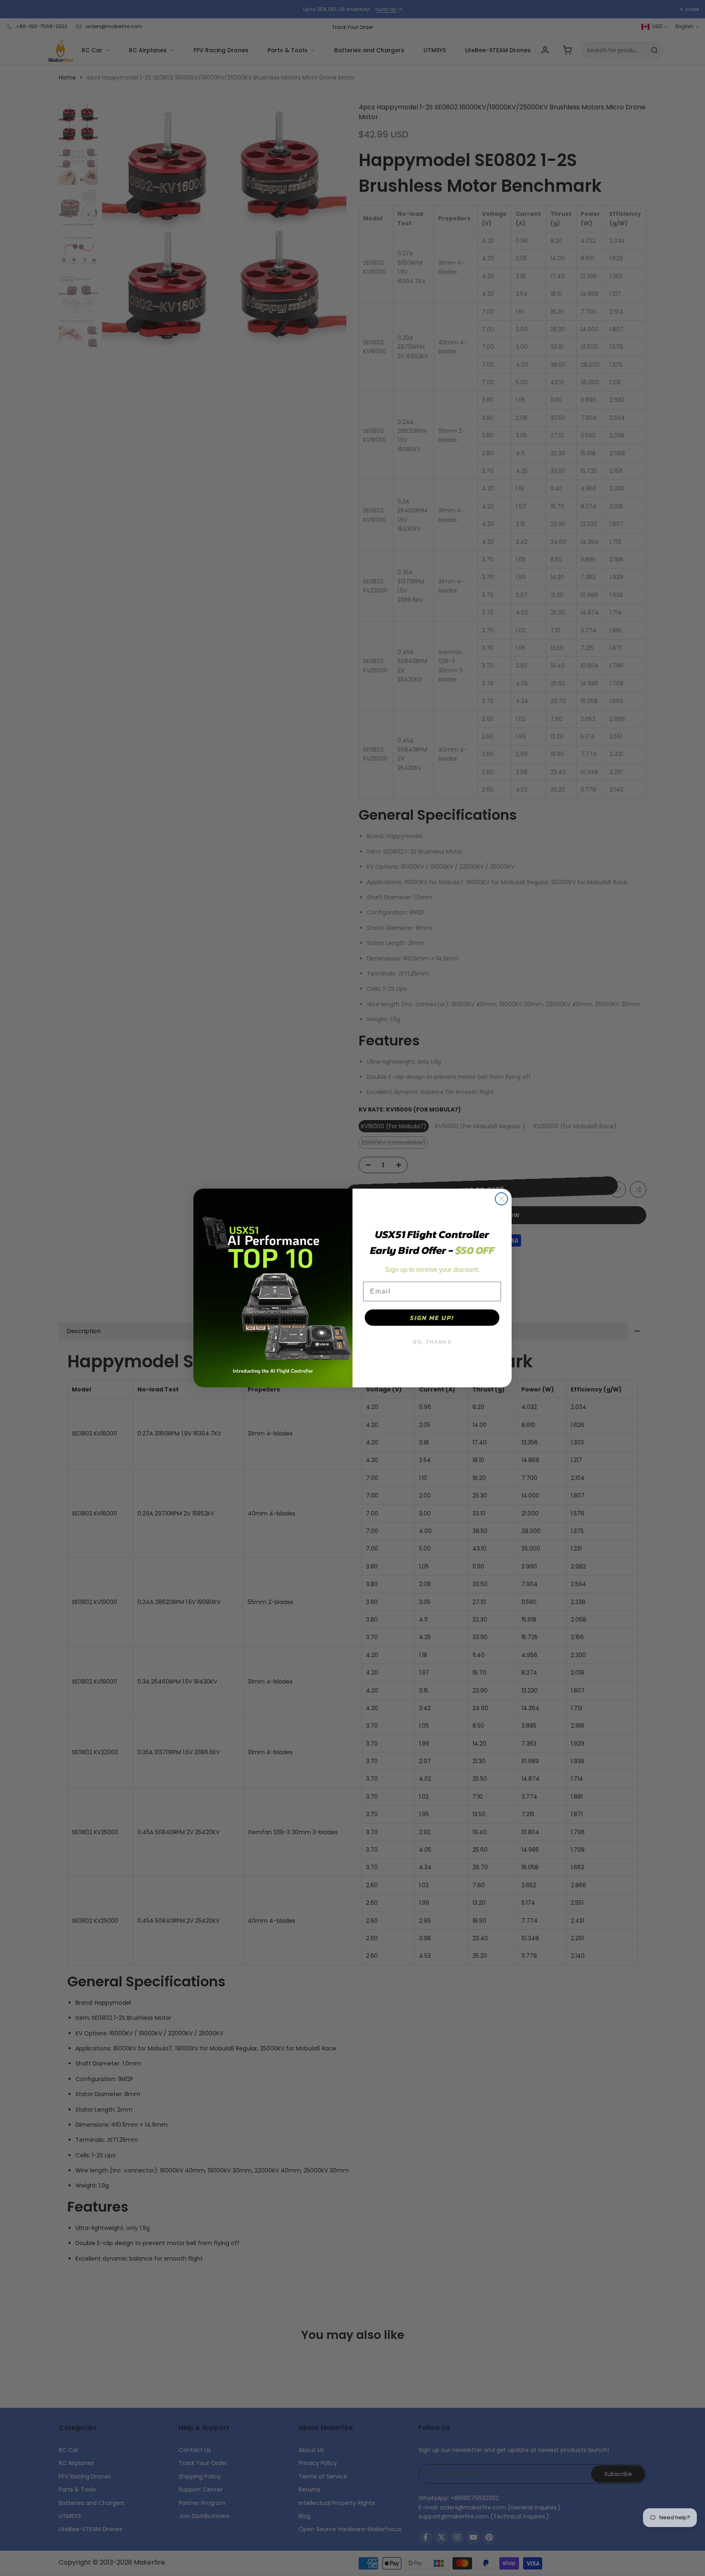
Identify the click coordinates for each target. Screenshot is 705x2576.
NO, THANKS (432, 1342)
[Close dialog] (501, 1199)
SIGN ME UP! (432, 1318)
